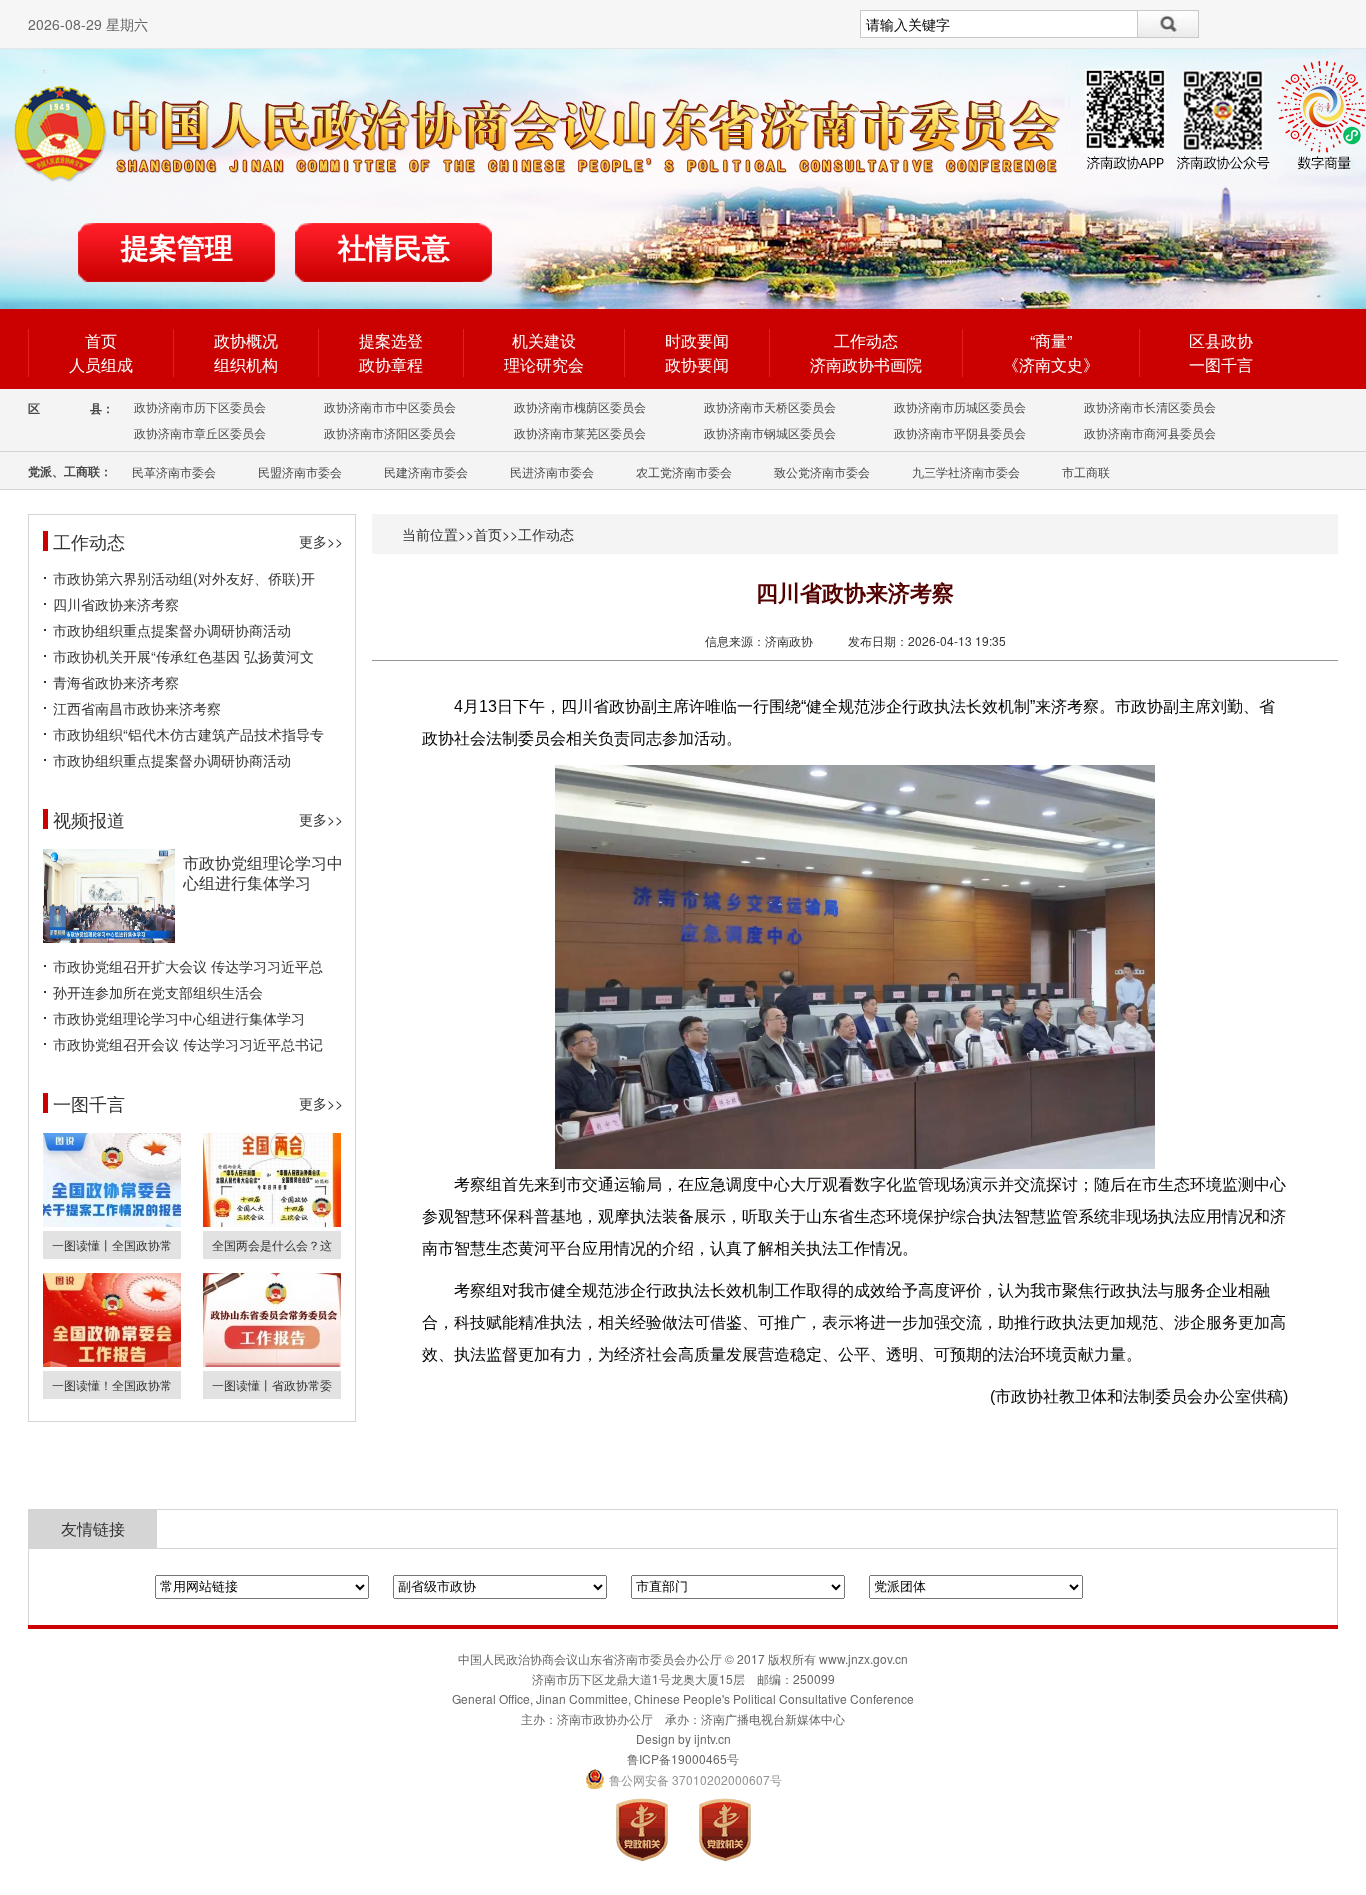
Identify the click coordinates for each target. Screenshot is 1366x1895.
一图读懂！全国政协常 (112, 1384)
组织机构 (246, 364)
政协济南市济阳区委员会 (390, 432)
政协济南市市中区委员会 (390, 406)
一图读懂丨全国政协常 (112, 1244)
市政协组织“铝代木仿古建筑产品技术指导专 (188, 734)
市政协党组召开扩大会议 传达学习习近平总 (188, 966)
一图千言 (1221, 364)
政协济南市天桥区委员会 (770, 406)
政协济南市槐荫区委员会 (580, 406)
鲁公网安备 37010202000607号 (683, 1779)
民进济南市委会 (552, 471)
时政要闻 (697, 340)
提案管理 (177, 248)
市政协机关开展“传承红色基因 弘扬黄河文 (183, 656)
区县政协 (1221, 340)
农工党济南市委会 (684, 471)
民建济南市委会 (426, 471)
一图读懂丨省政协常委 (272, 1384)
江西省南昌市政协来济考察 (137, 708)
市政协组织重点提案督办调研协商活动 (172, 630)
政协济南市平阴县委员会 (960, 432)
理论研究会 (544, 364)
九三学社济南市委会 (966, 471)
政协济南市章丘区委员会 (200, 432)
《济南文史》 (1051, 364)
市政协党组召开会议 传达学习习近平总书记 (188, 1044)
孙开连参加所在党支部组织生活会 (158, 992)
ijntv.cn (712, 1738)
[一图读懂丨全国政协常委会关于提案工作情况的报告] (112, 1221)
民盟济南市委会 (300, 471)
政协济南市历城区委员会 (960, 406)
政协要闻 (697, 364)
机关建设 (544, 340)
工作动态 (866, 340)
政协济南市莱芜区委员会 (580, 432)
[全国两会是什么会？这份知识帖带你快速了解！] (272, 1221)
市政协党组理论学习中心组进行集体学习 (263, 872)
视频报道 (89, 819)
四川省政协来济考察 (116, 604)
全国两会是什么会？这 (272, 1244)
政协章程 (391, 364)
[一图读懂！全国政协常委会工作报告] (112, 1361)
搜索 (1168, 24)
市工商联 (1086, 471)
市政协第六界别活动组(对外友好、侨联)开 (184, 578)
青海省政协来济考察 (116, 682)
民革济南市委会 (174, 471)
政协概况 (246, 340)
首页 (101, 340)
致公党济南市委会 (822, 471)
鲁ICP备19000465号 (683, 1758)
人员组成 (101, 364)
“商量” (1051, 340)
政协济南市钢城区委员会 (770, 432)
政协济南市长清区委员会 (1150, 406)
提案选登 (391, 340)
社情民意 (394, 248)
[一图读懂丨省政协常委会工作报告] (272, 1361)
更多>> (321, 541)
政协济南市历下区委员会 (200, 406)
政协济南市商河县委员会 (1150, 432)
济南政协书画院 (866, 364)
